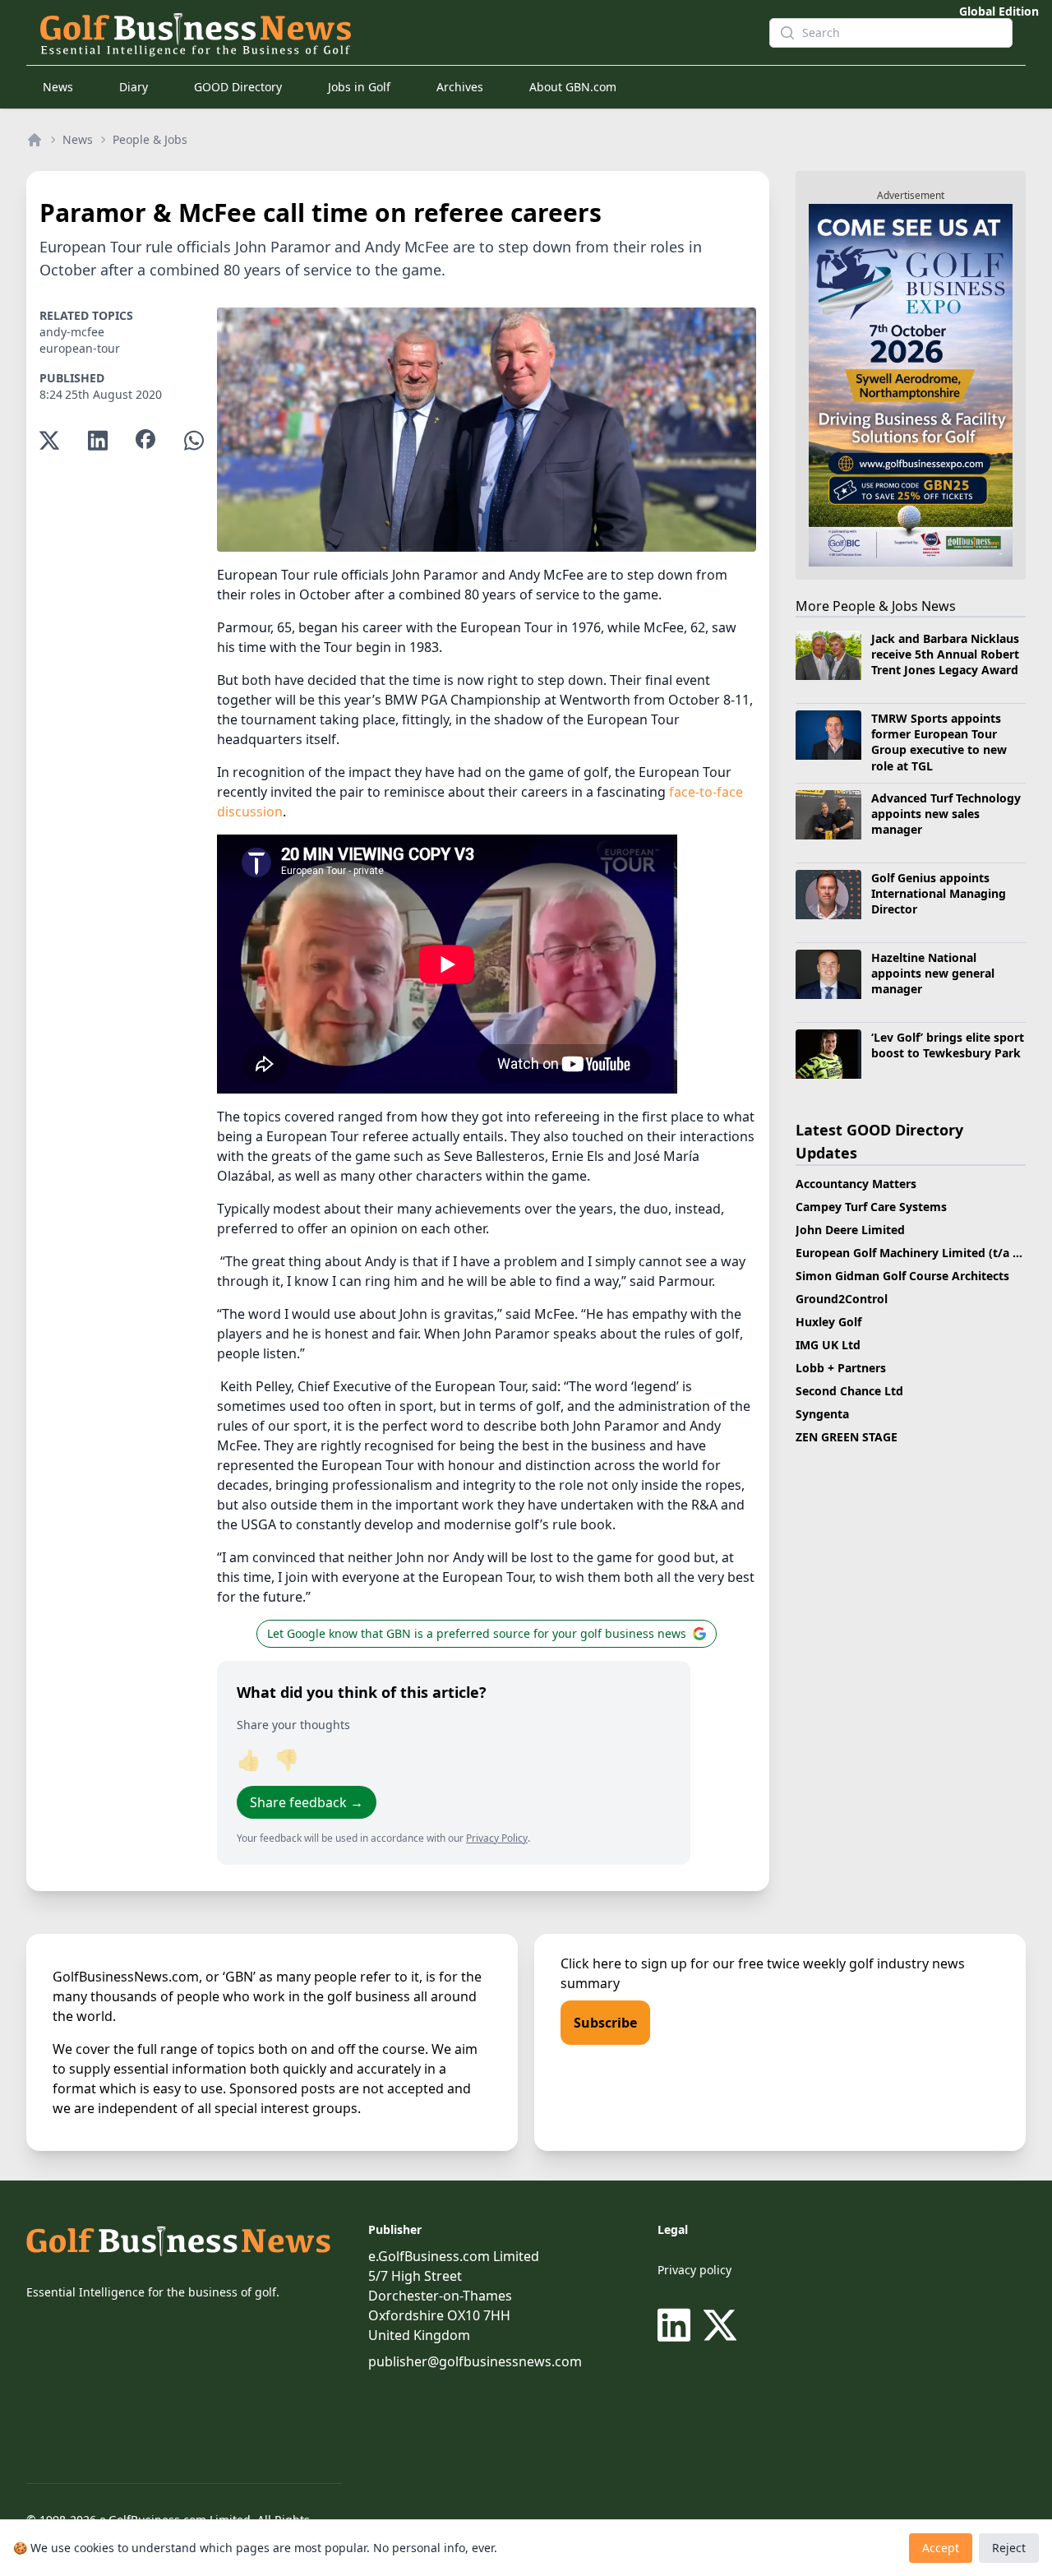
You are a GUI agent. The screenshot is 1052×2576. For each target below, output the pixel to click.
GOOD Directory (238, 87)
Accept (941, 2548)
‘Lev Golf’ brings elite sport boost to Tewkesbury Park (948, 1045)
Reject (1009, 2548)
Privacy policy (694, 2270)
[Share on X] (49, 440)
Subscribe (605, 2023)
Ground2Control (842, 1299)
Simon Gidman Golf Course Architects (902, 1276)
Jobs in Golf (359, 87)
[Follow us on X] (720, 2325)
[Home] (35, 140)
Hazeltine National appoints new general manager (933, 974)
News (58, 87)
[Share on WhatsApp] (194, 440)
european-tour (80, 348)
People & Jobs (150, 139)
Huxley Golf (828, 1322)
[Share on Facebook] (145, 440)
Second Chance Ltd (849, 1391)
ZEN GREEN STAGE (847, 1437)
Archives (460, 87)
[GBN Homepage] (391, 33)
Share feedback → (307, 1802)
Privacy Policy (497, 1838)
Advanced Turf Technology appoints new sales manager (946, 814)
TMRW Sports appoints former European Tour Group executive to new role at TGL (939, 742)
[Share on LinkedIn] (98, 440)
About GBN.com (573, 87)
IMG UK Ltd (828, 1345)
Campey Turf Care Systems (871, 1207)
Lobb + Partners (841, 1368)
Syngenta (822, 1414)
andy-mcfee (72, 332)
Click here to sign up (624, 1963)
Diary (134, 87)
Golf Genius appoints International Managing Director (939, 894)
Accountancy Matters (856, 1184)
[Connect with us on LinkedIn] (677, 2325)
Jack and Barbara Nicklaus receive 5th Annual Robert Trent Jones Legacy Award (945, 654)
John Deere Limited (850, 1230)
